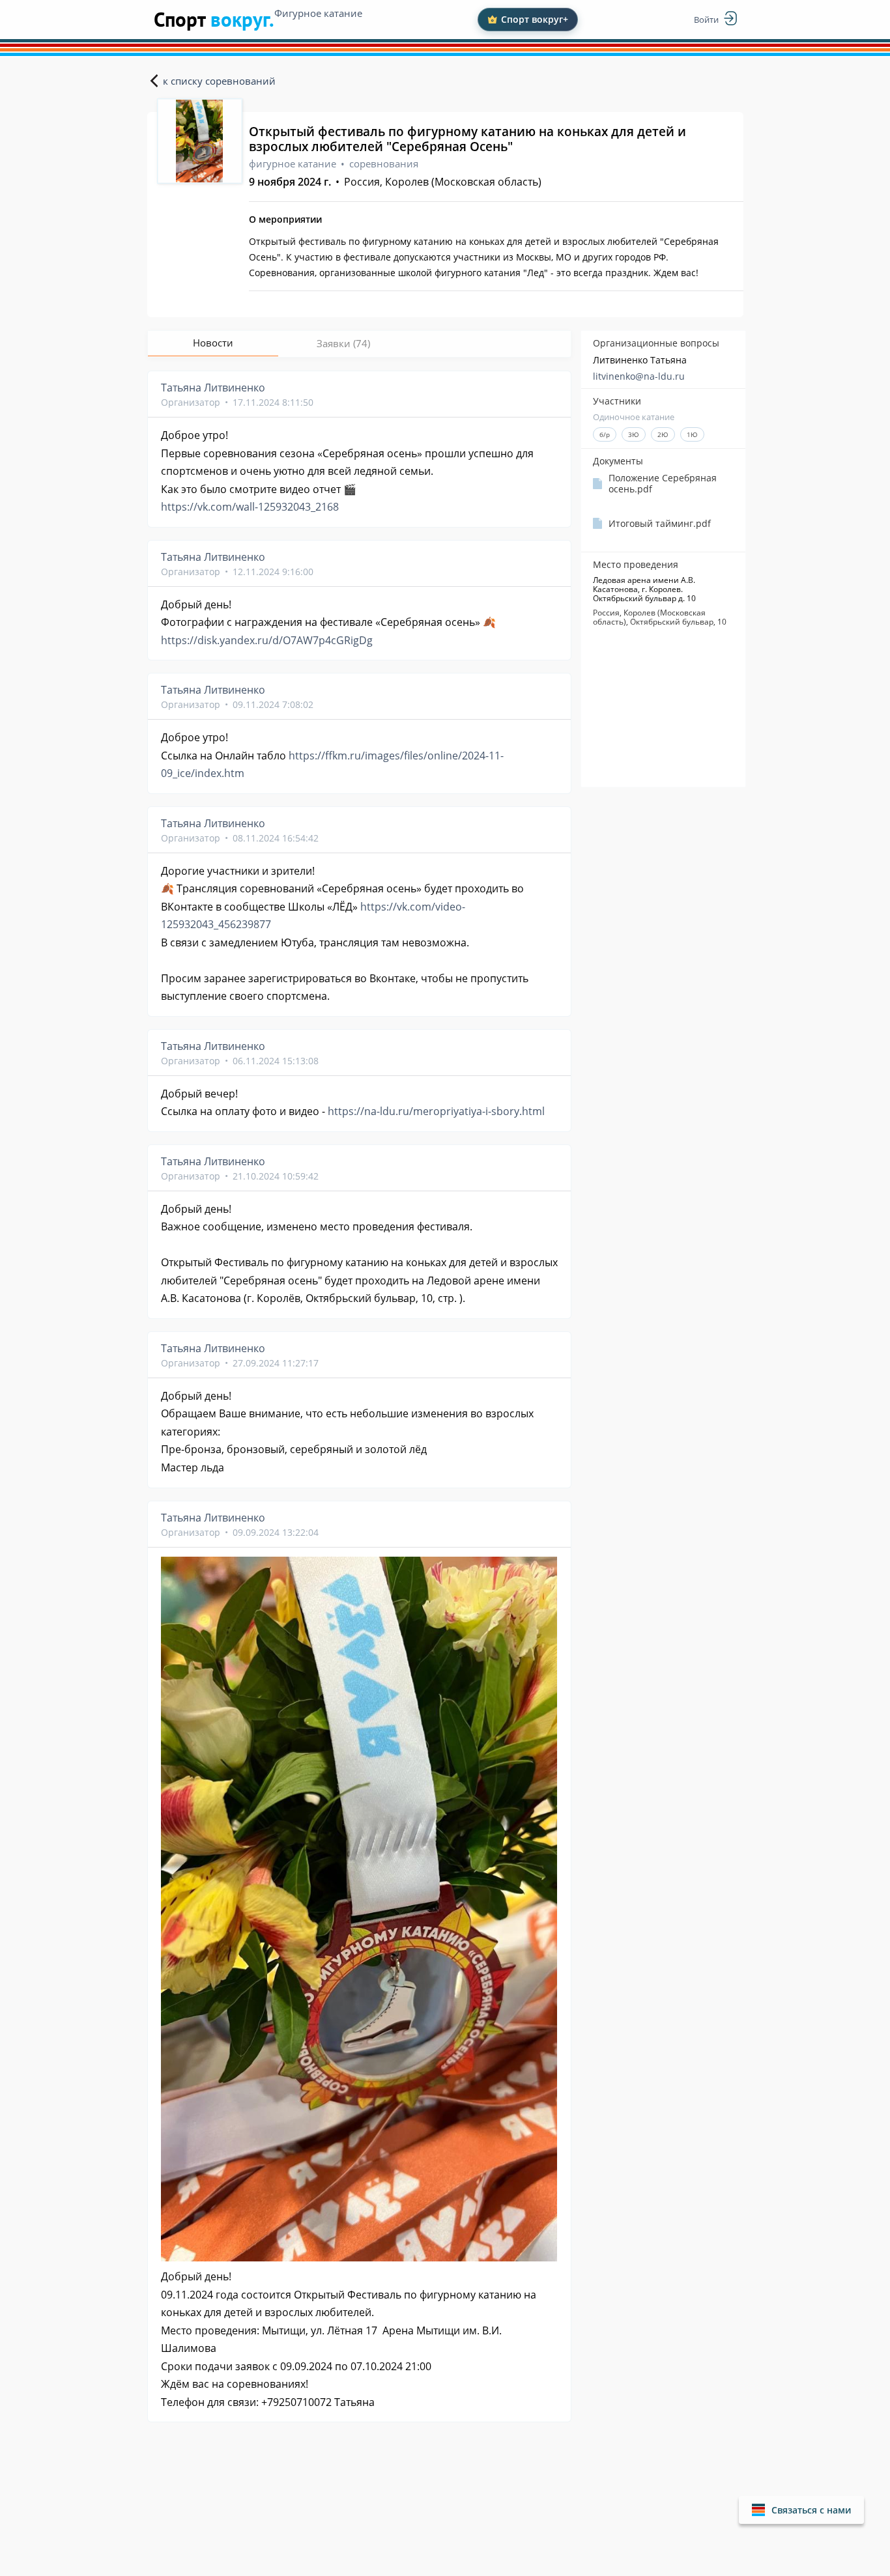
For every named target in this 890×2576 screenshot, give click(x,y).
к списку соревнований (219, 81)
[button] (801, 2510)
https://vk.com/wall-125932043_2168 (250, 507)
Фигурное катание (318, 13)
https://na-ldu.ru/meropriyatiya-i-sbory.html (436, 1111)
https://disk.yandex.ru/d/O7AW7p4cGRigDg (267, 640)
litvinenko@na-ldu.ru (639, 376)
